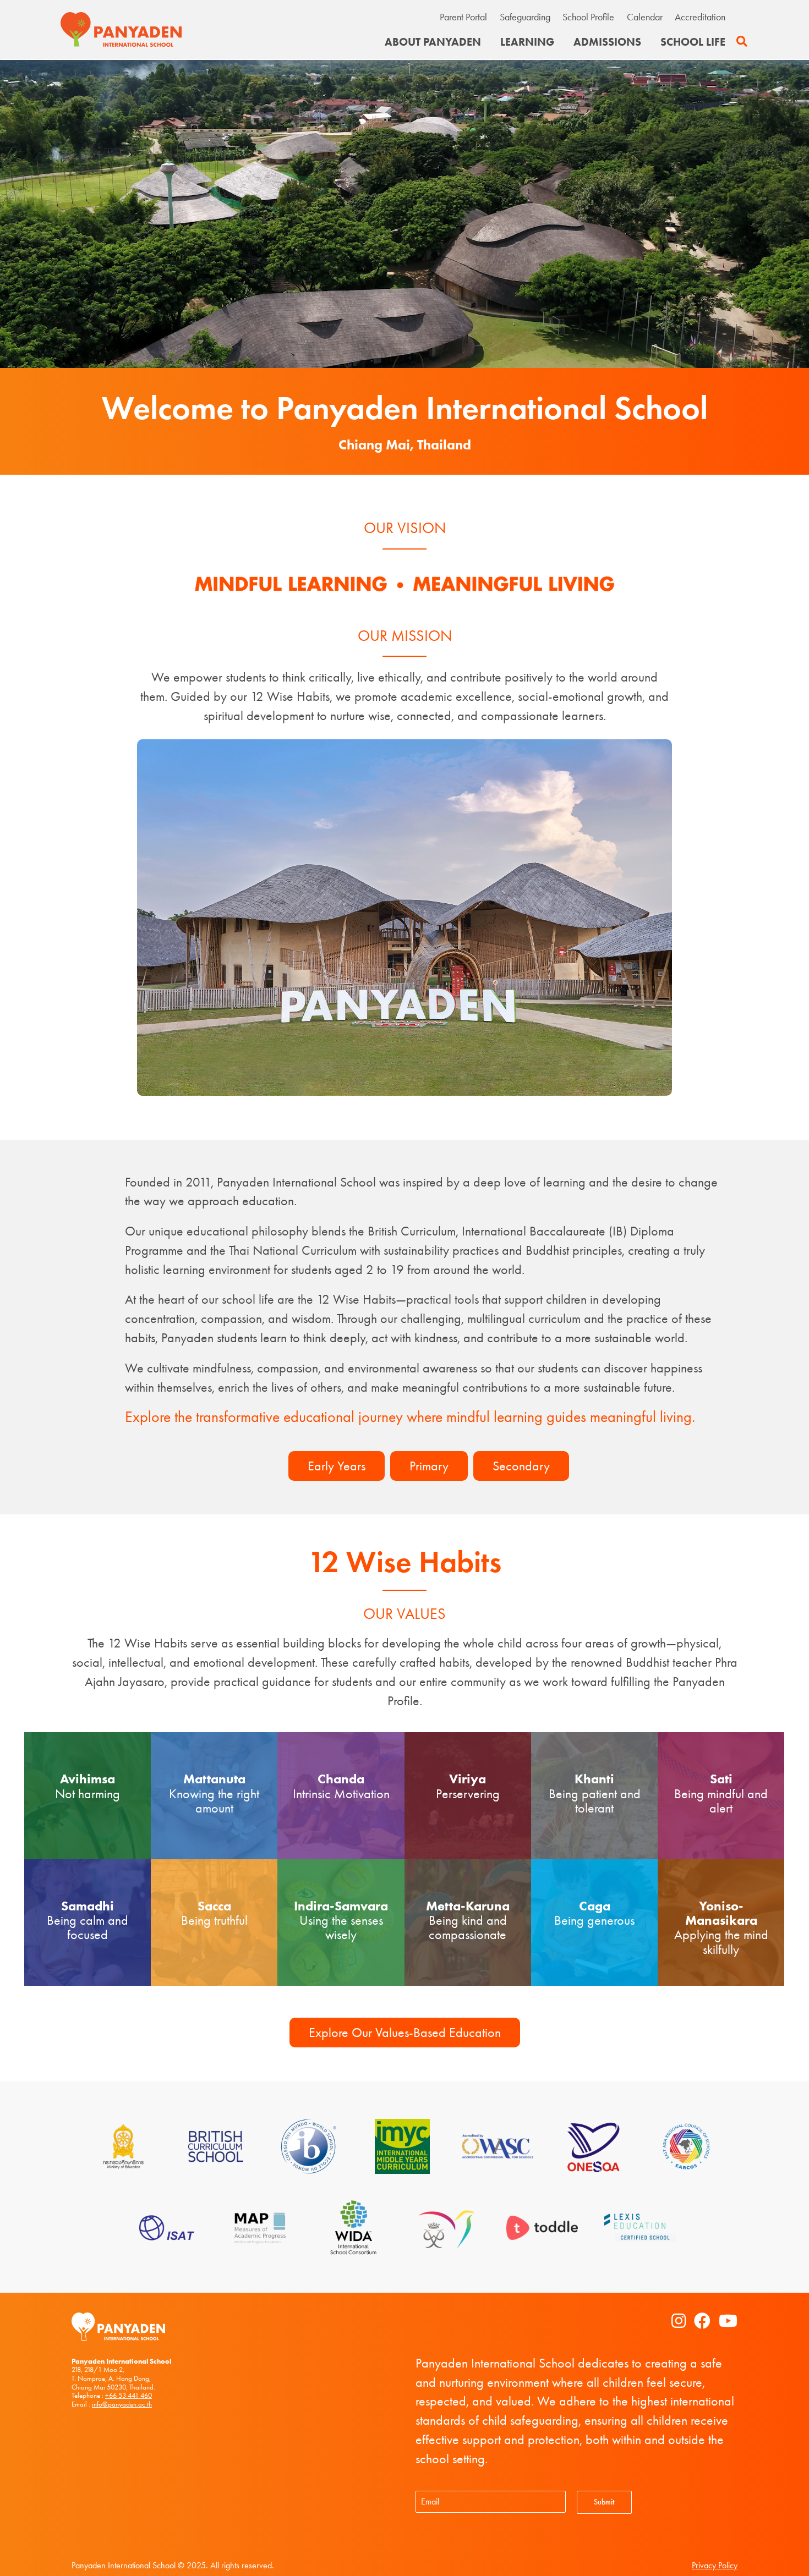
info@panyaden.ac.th (122, 2404)
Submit (604, 2502)
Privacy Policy (715, 2565)
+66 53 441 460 (129, 2395)
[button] (742, 42)
